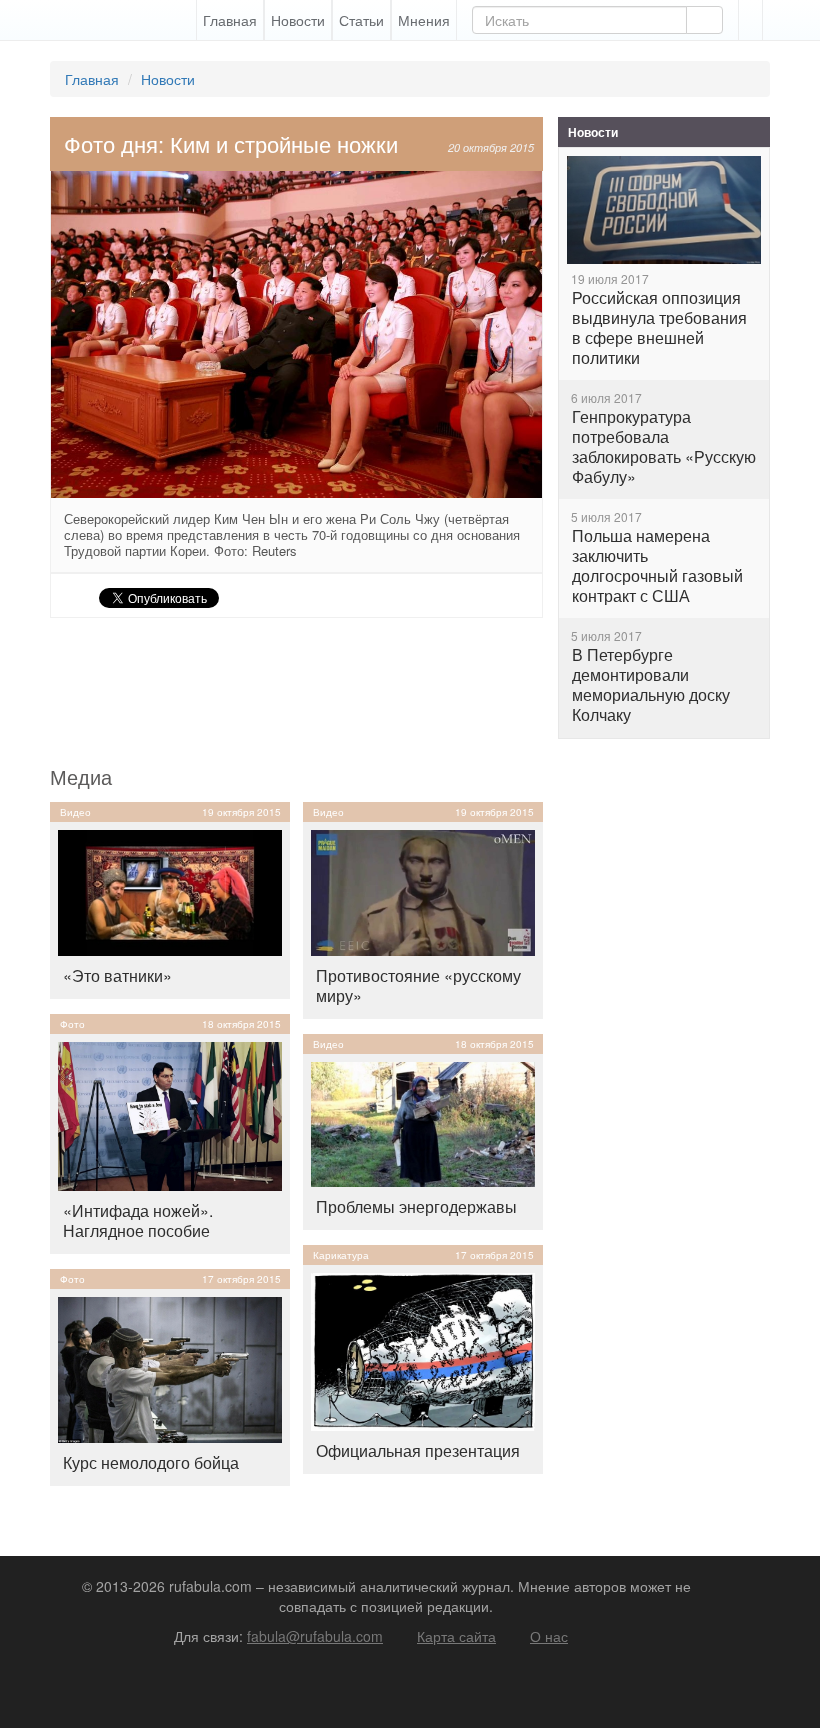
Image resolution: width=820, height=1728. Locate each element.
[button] (750, 20)
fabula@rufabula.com (315, 1636)
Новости (298, 20)
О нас (549, 1636)
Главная (230, 20)
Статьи (361, 20)
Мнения (424, 20)
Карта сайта (456, 1636)
